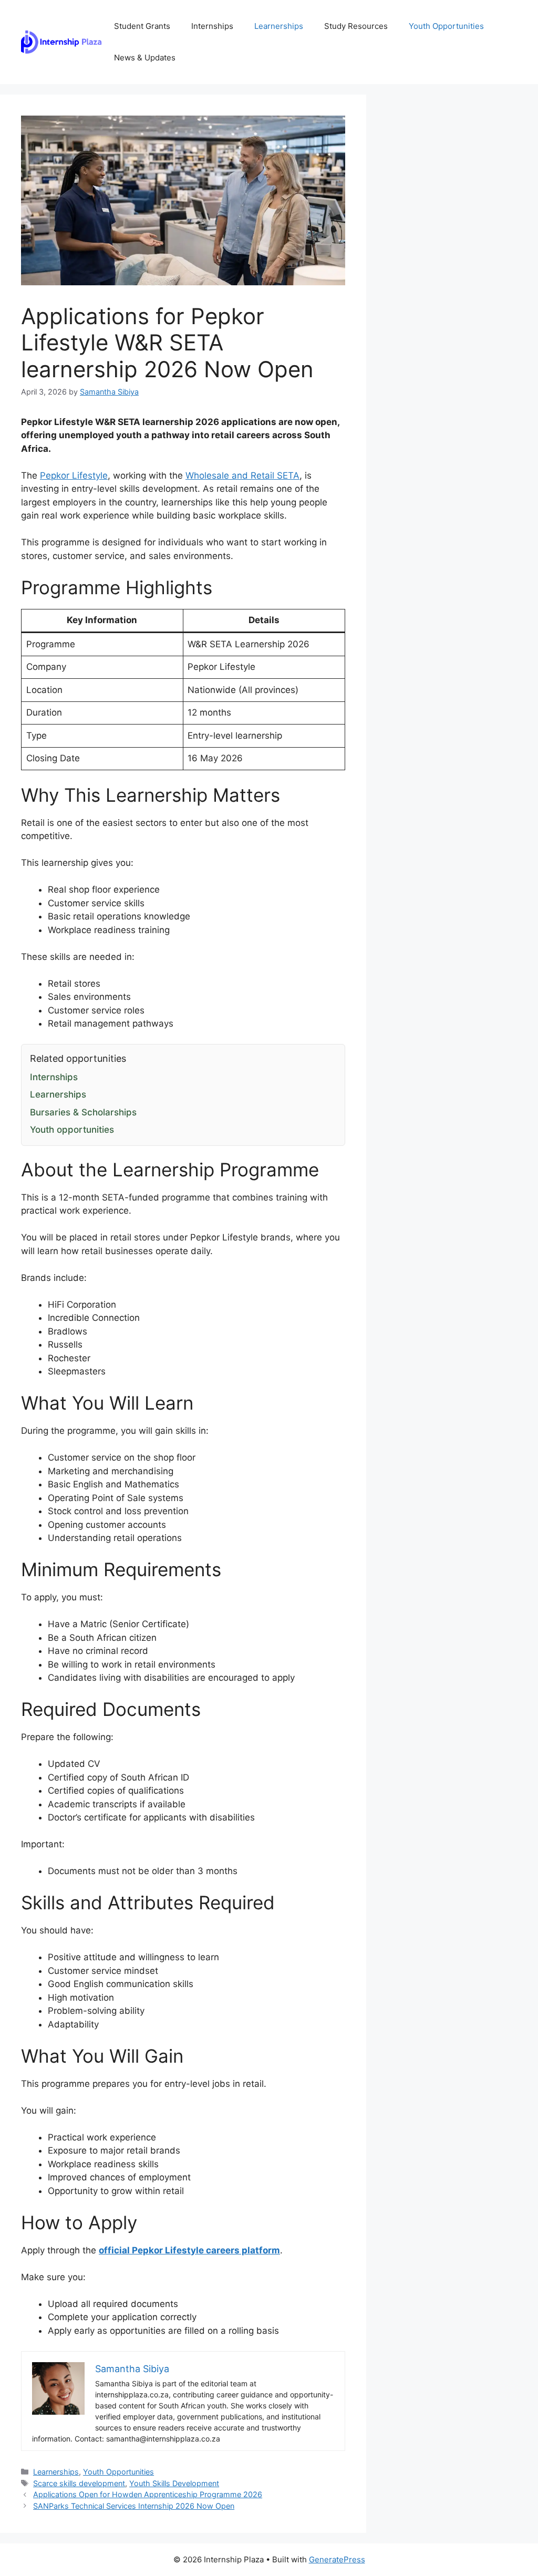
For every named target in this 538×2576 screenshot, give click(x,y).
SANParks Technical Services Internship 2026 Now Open (134, 2506)
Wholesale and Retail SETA (242, 475)
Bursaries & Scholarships (83, 1112)
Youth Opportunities (446, 26)
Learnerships (279, 26)
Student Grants (142, 26)
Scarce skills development (79, 2483)
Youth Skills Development (174, 2483)
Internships (212, 26)
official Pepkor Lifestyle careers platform (189, 2250)
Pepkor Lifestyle (74, 475)
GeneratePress (337, 2559)
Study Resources (356, 26)
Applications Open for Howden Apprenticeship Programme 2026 (148, 2494)
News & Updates (145, 58)
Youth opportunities (72, 1130)
